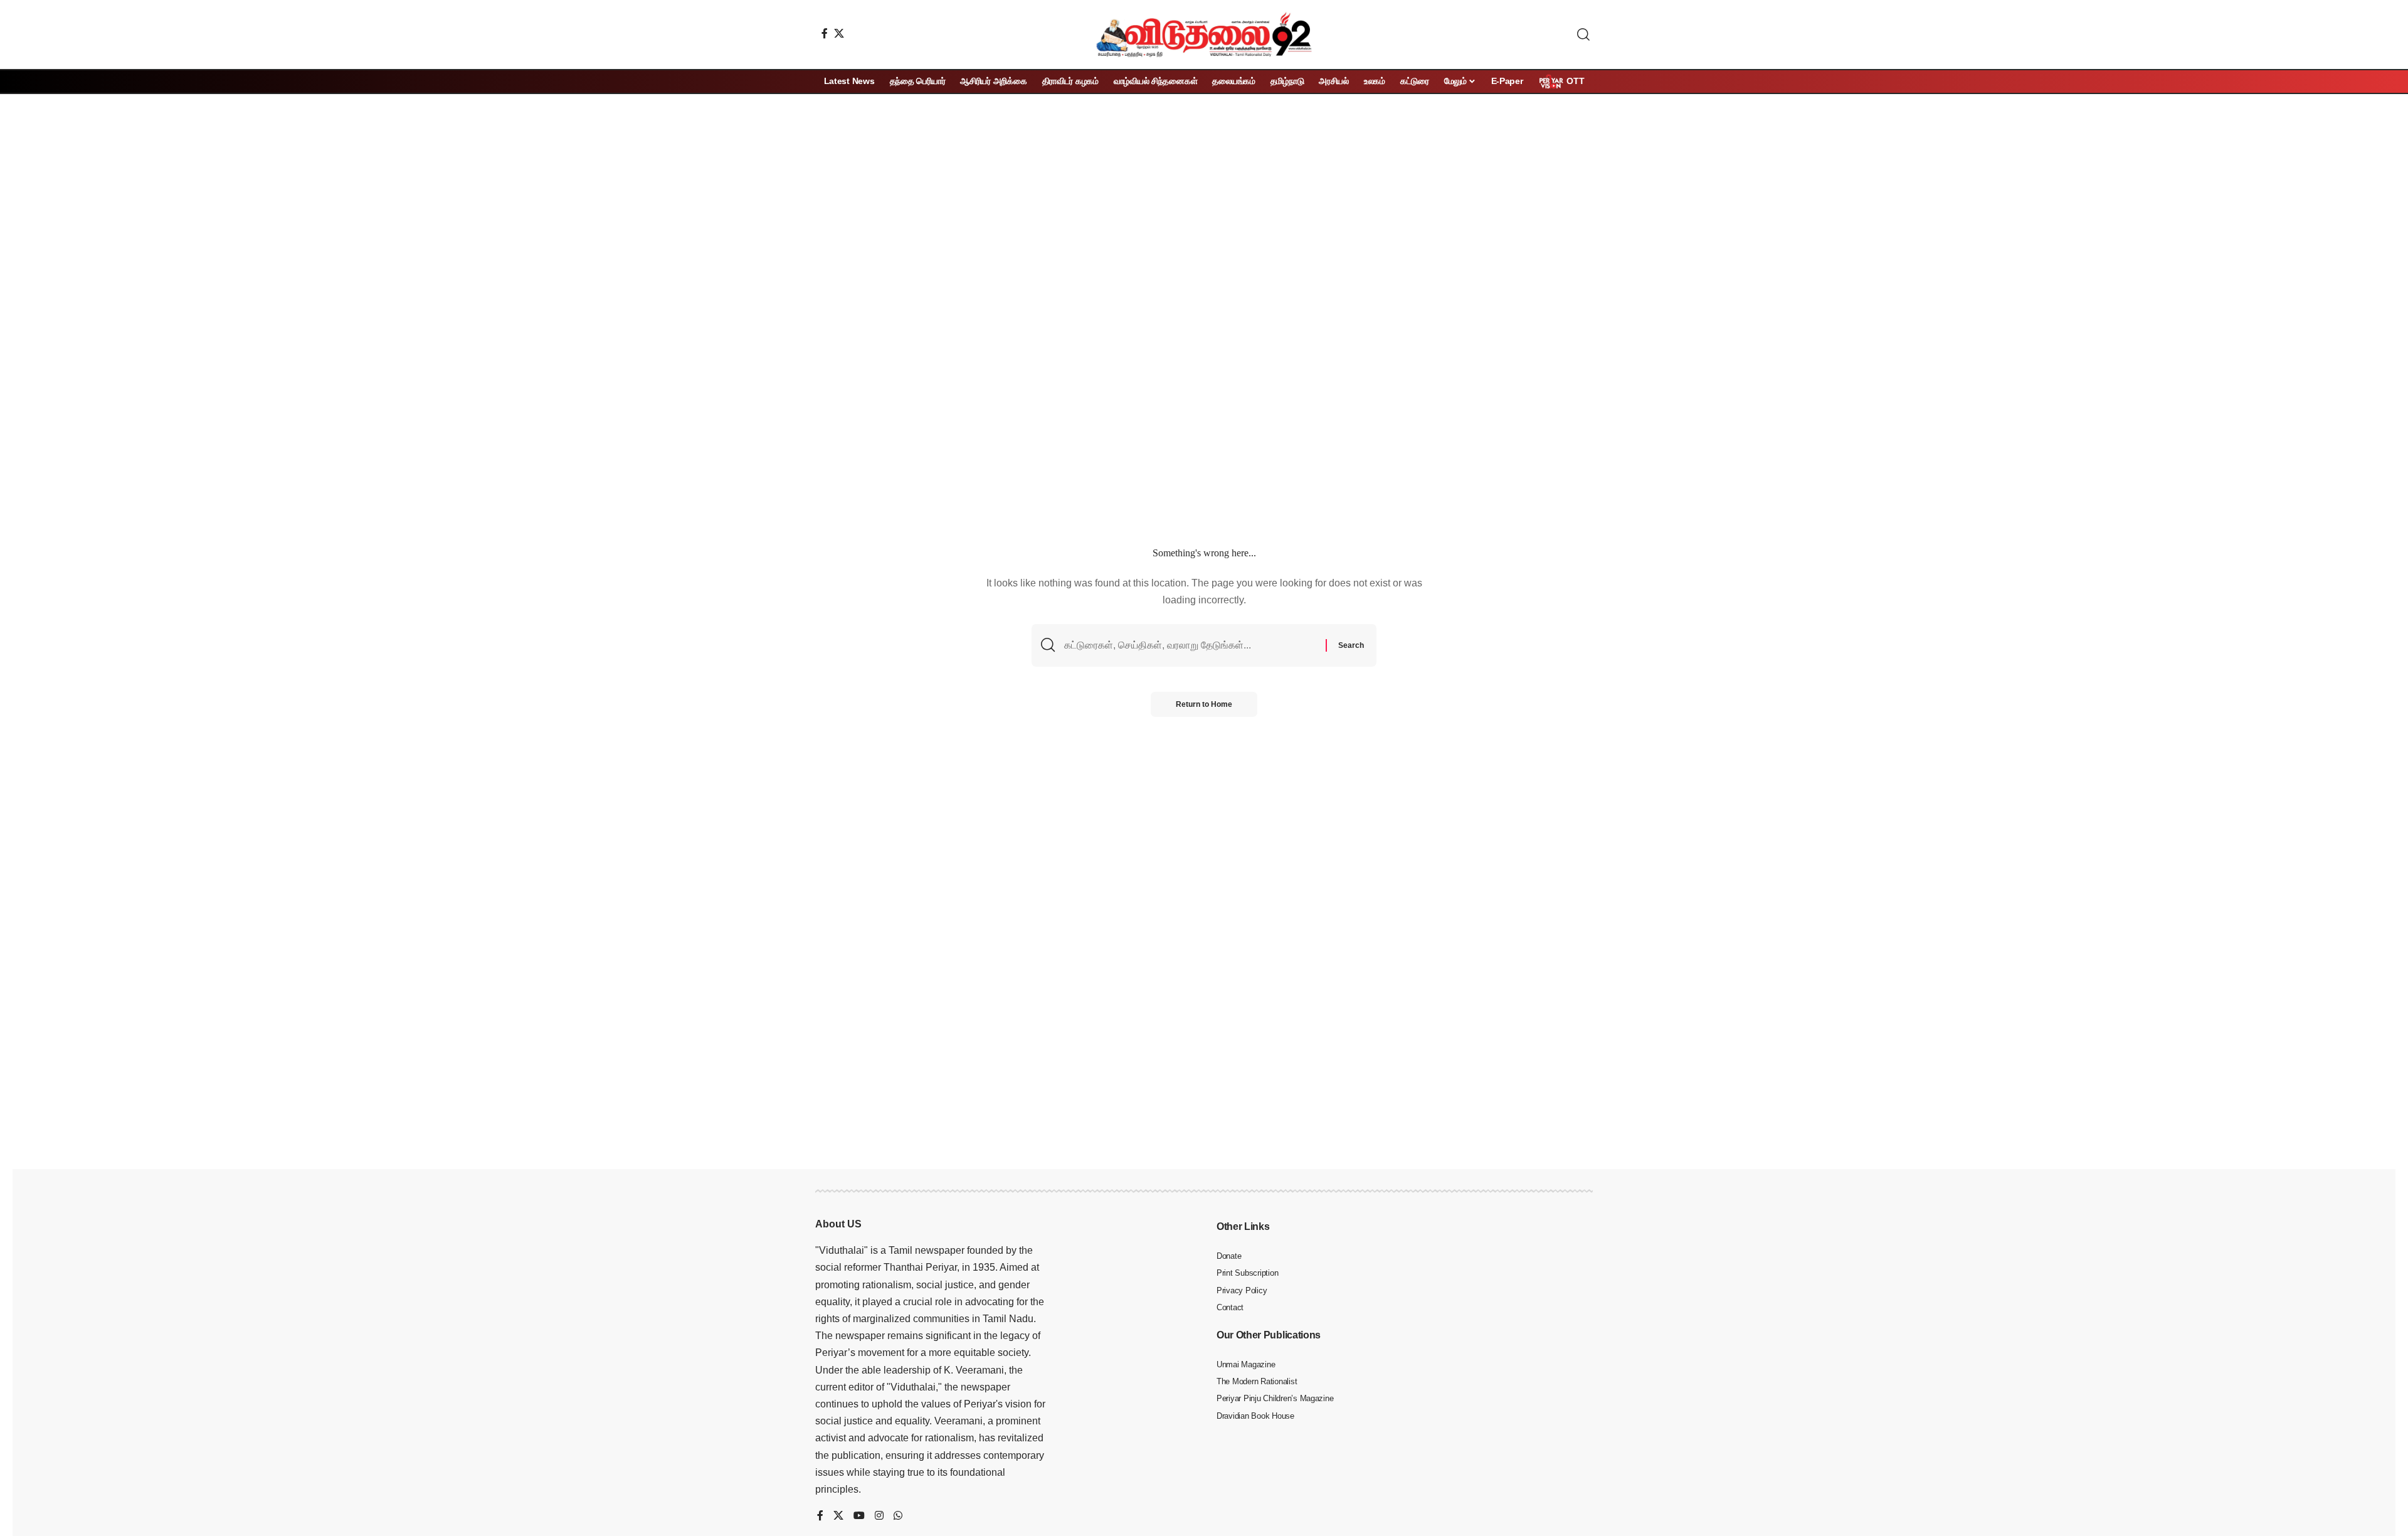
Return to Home (1204, 704)
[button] (1583, 34)
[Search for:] (1190, 645)
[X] (839, 33)
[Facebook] (825, 33)
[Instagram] (879, 1516)
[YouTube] (859, 1516)
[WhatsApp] (898, 1516)
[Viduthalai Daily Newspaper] (1204, 34)
